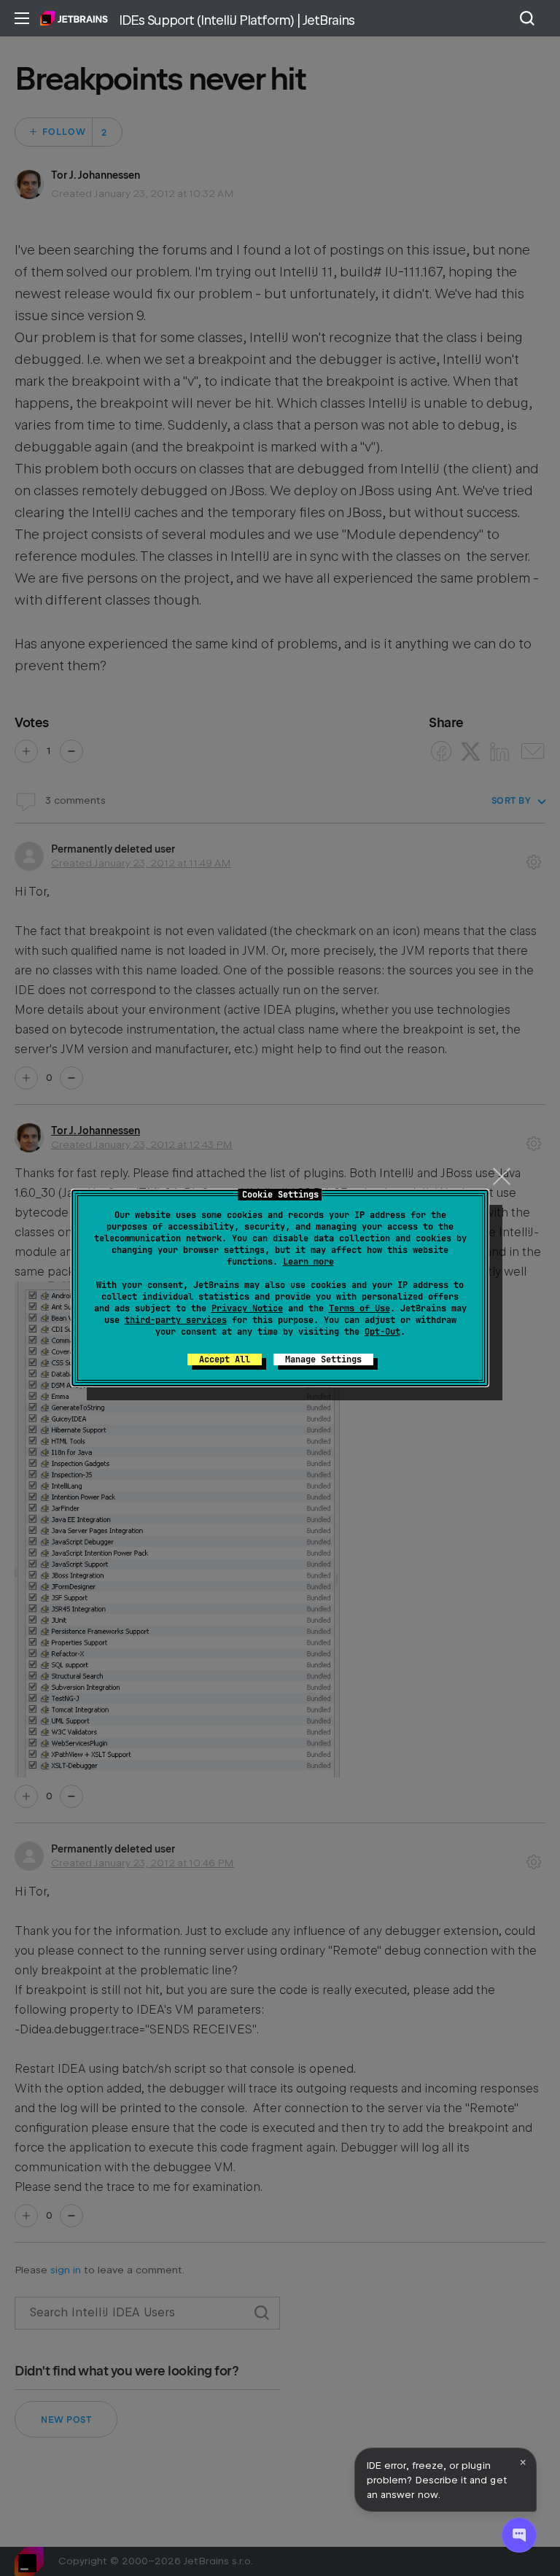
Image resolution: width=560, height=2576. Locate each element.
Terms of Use (359, 1308)
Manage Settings (323, 1359)
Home (74, 18)
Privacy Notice (247, 1308)
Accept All (225, 1359)
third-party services (176, 1320)
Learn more (308, 1262)
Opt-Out (382, 1332)
